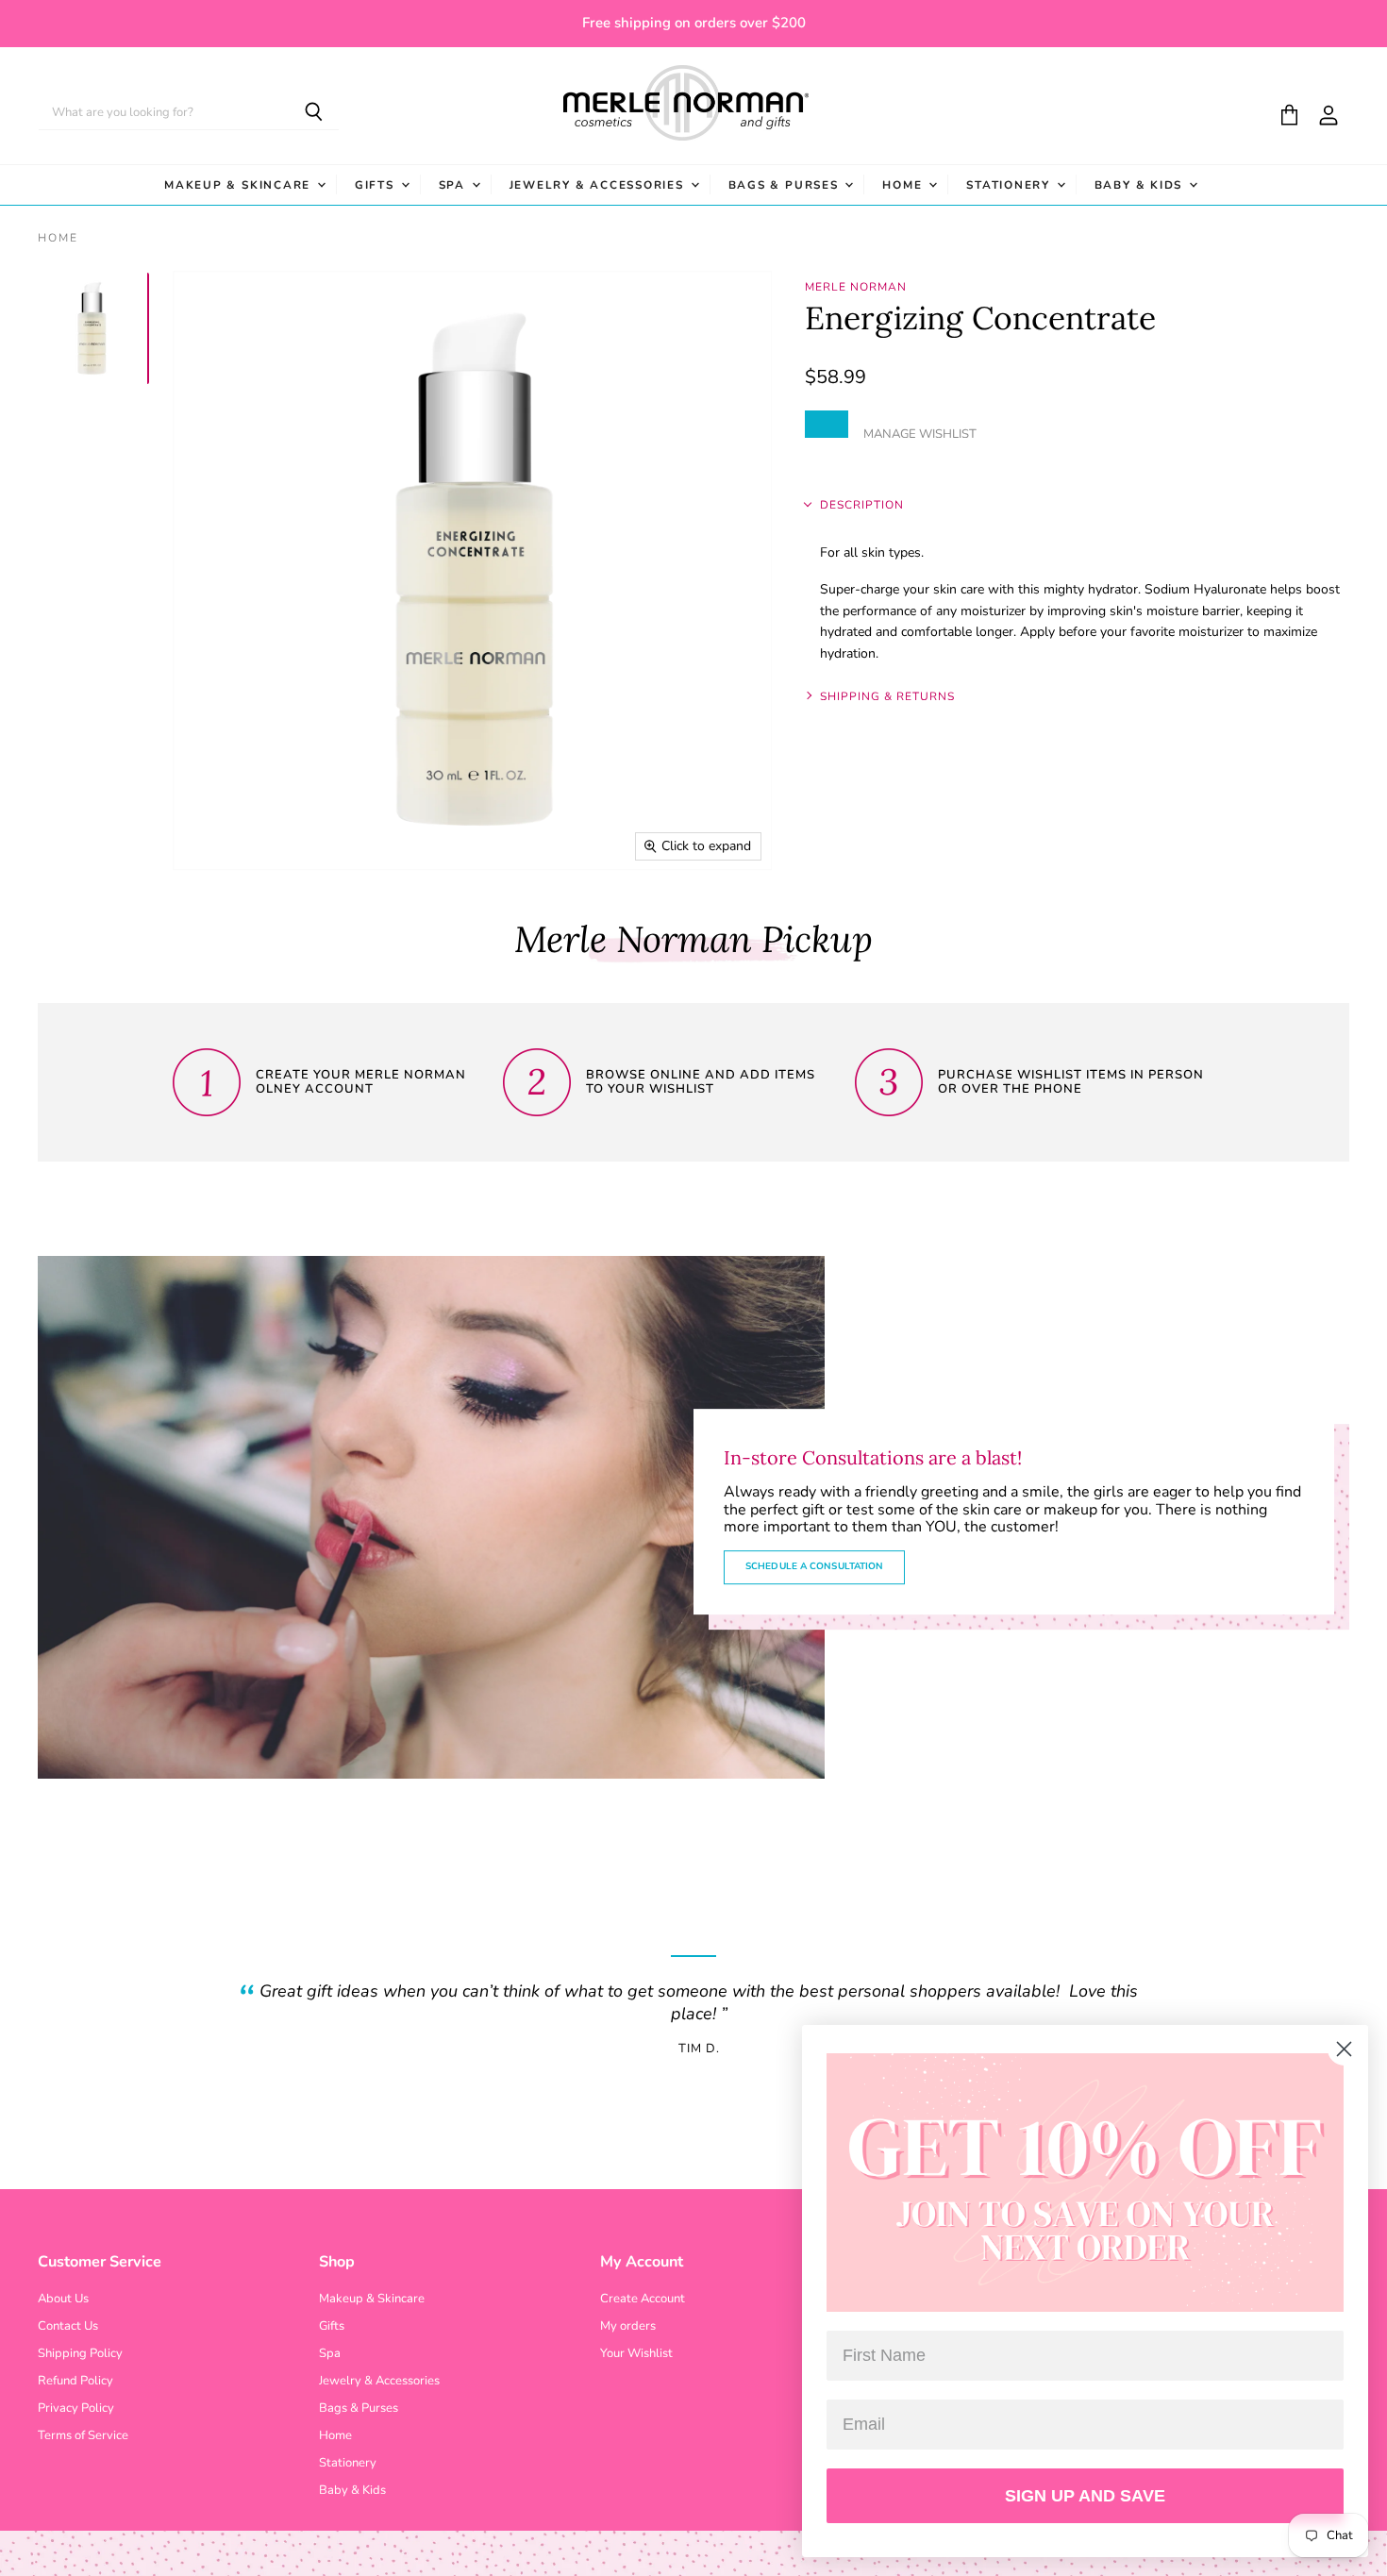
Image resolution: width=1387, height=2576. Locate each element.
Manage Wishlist (920, 434)
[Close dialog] (1344, 2049)
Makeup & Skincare (240, 185)
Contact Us (68, 2326)
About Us (63, 2299)
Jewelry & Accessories (599, 185)
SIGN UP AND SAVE (1085, 2496)
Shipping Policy (80, 2353)
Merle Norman (856, 287)
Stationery (1010, 185)
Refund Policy (75, 2381)
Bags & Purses (786, 185)
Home (904, 185)
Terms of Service (83, 2435)
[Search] (314, 113)
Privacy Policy (76, 2408)
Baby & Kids (1141, 185)
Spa (454, 185)
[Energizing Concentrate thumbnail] (92, 328)
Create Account (643, 2299)
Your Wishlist (636, 2353)
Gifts (377, 185)
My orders (628, 2326)
